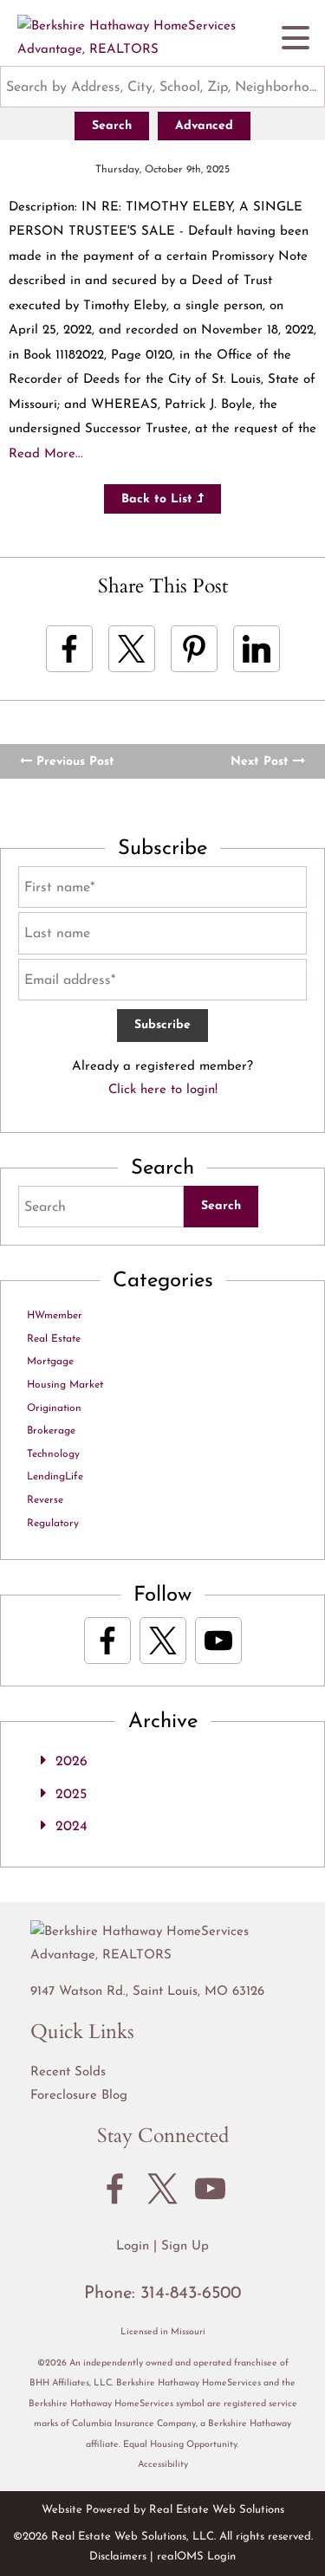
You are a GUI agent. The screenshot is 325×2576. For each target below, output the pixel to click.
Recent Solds (68, 2072)
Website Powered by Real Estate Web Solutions (163, 2510)
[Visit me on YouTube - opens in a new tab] (218, 1641)
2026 (71, 1762)
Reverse (45, 1500)
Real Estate (54, 1339)
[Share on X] (132, 649)
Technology (53, 1454)
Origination (54, 1408)
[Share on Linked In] (257, 649)
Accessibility (163, 2465)
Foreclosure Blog (79, 2096)
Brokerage (51, 1431)
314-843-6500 (191, 2294)
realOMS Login (196, 2557)
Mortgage (50, 1362)
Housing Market (65, 1385)
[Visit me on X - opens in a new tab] (163, 1641)
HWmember (55, 1316)
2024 (71, 1827)
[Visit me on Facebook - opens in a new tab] (107, 1641)
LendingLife (55, 1477)
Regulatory (53, 1524)
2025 (71, 1795)
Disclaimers (118, 2557)
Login (133, 2246)
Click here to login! (163, 1090)
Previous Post (73, 762)
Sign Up (185, 2246)
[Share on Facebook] (69, 649)
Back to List (159, 499)
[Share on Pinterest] (194, 649)
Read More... (46, 454)
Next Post (262, 762)
